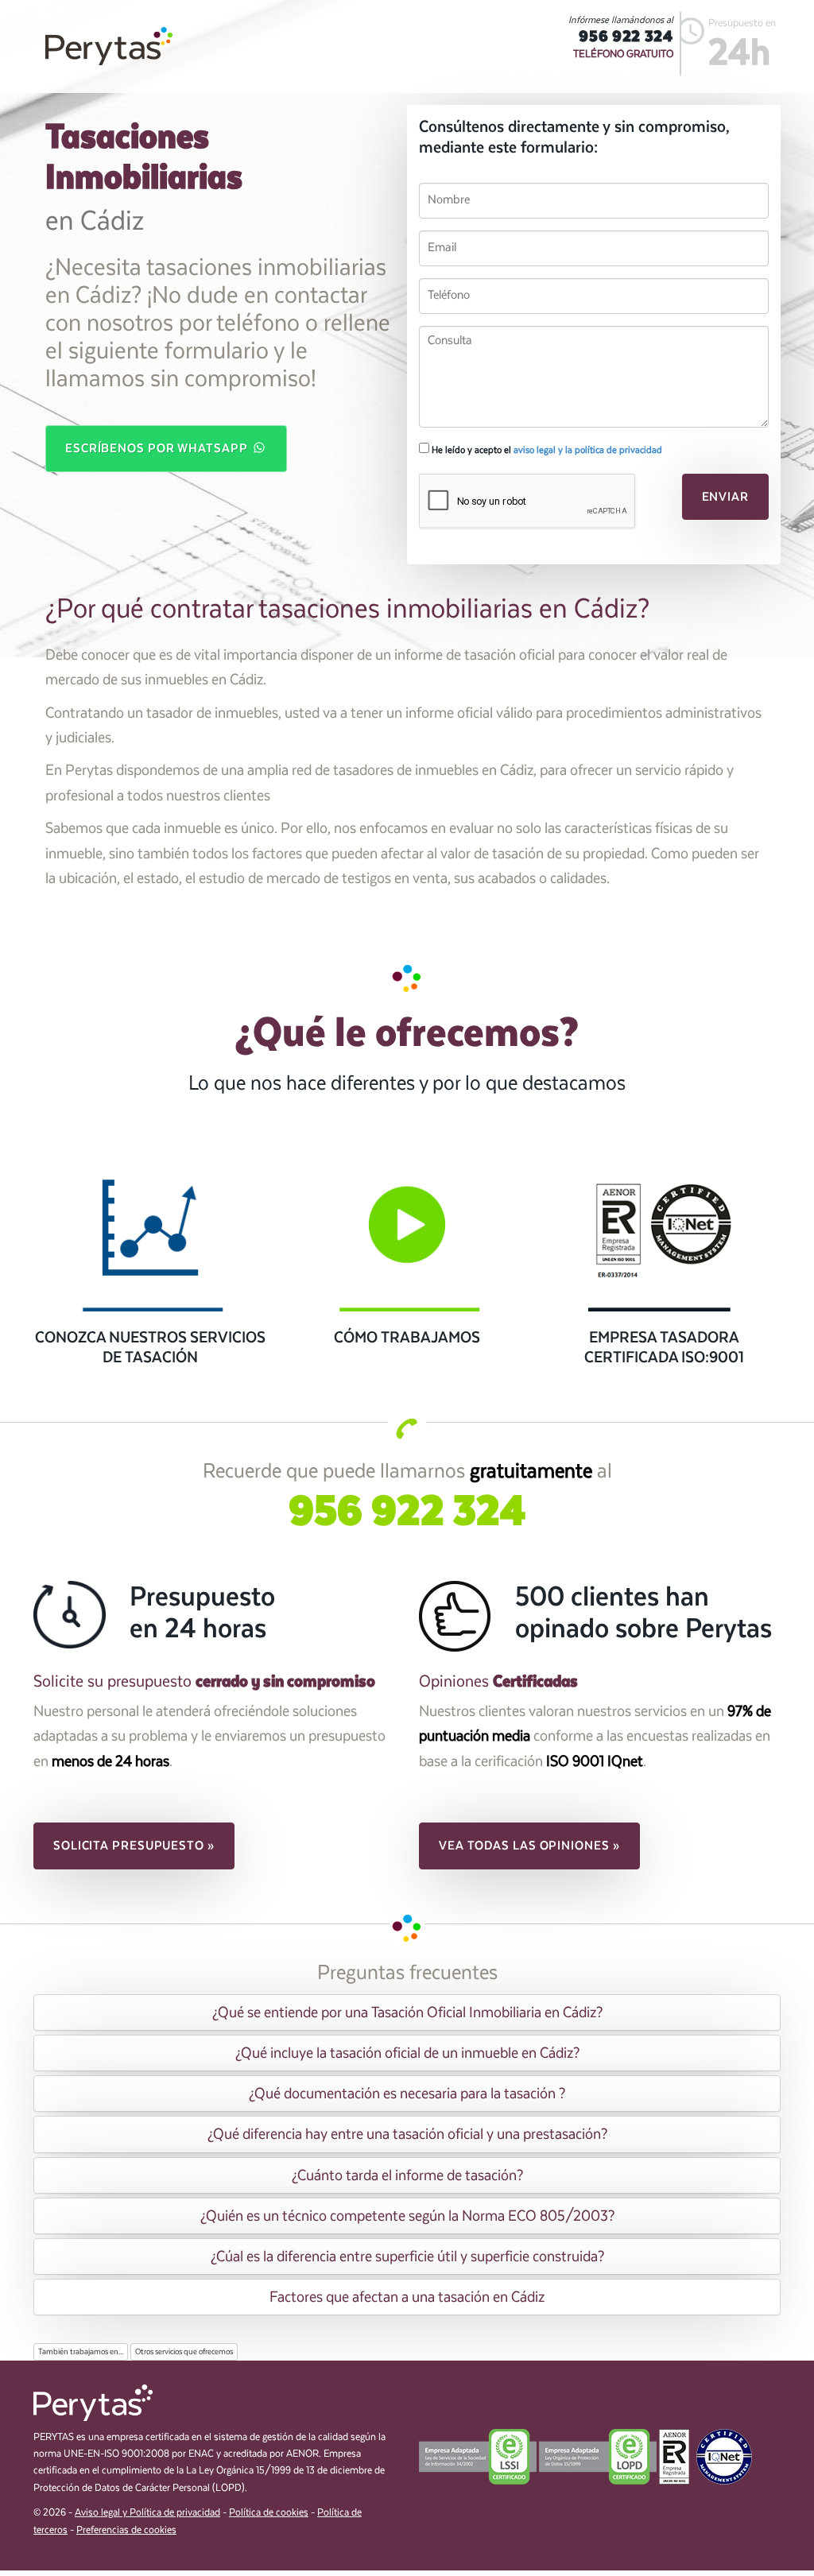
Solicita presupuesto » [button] (134, 1846)
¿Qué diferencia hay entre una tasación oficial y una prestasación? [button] (407, 2134)
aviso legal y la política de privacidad (588, 450)
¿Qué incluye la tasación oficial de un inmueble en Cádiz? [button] (407, 2053)
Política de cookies (269, 2513)
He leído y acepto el (546, 450)
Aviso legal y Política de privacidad (147, 2513)
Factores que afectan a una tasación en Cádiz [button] (407, 2297)
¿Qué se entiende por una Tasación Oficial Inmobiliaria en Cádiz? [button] (407, 2012)
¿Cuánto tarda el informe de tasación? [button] (407, 2175)
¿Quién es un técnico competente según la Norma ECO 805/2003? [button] (407, 2216)
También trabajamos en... (81, 2352)
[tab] (407, 2012)
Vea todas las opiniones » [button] (529, 1846)
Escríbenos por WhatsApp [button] (158, 448)
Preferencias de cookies (126, 2530)
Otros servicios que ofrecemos (184, 2352)
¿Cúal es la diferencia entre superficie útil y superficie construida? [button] (407, 2256)
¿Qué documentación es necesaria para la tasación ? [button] (407, 2094)
